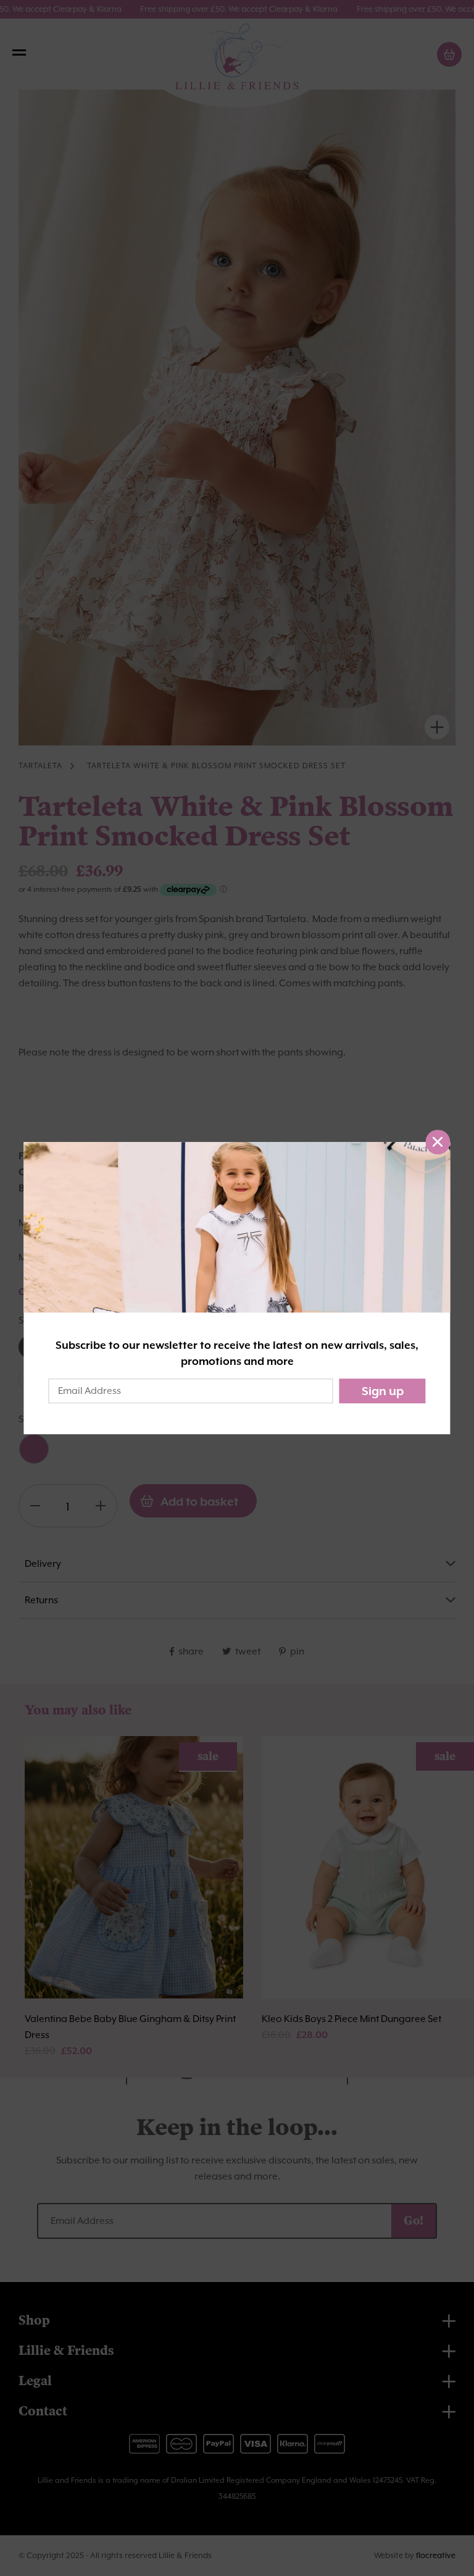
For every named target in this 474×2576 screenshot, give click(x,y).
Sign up (383, 1391)
